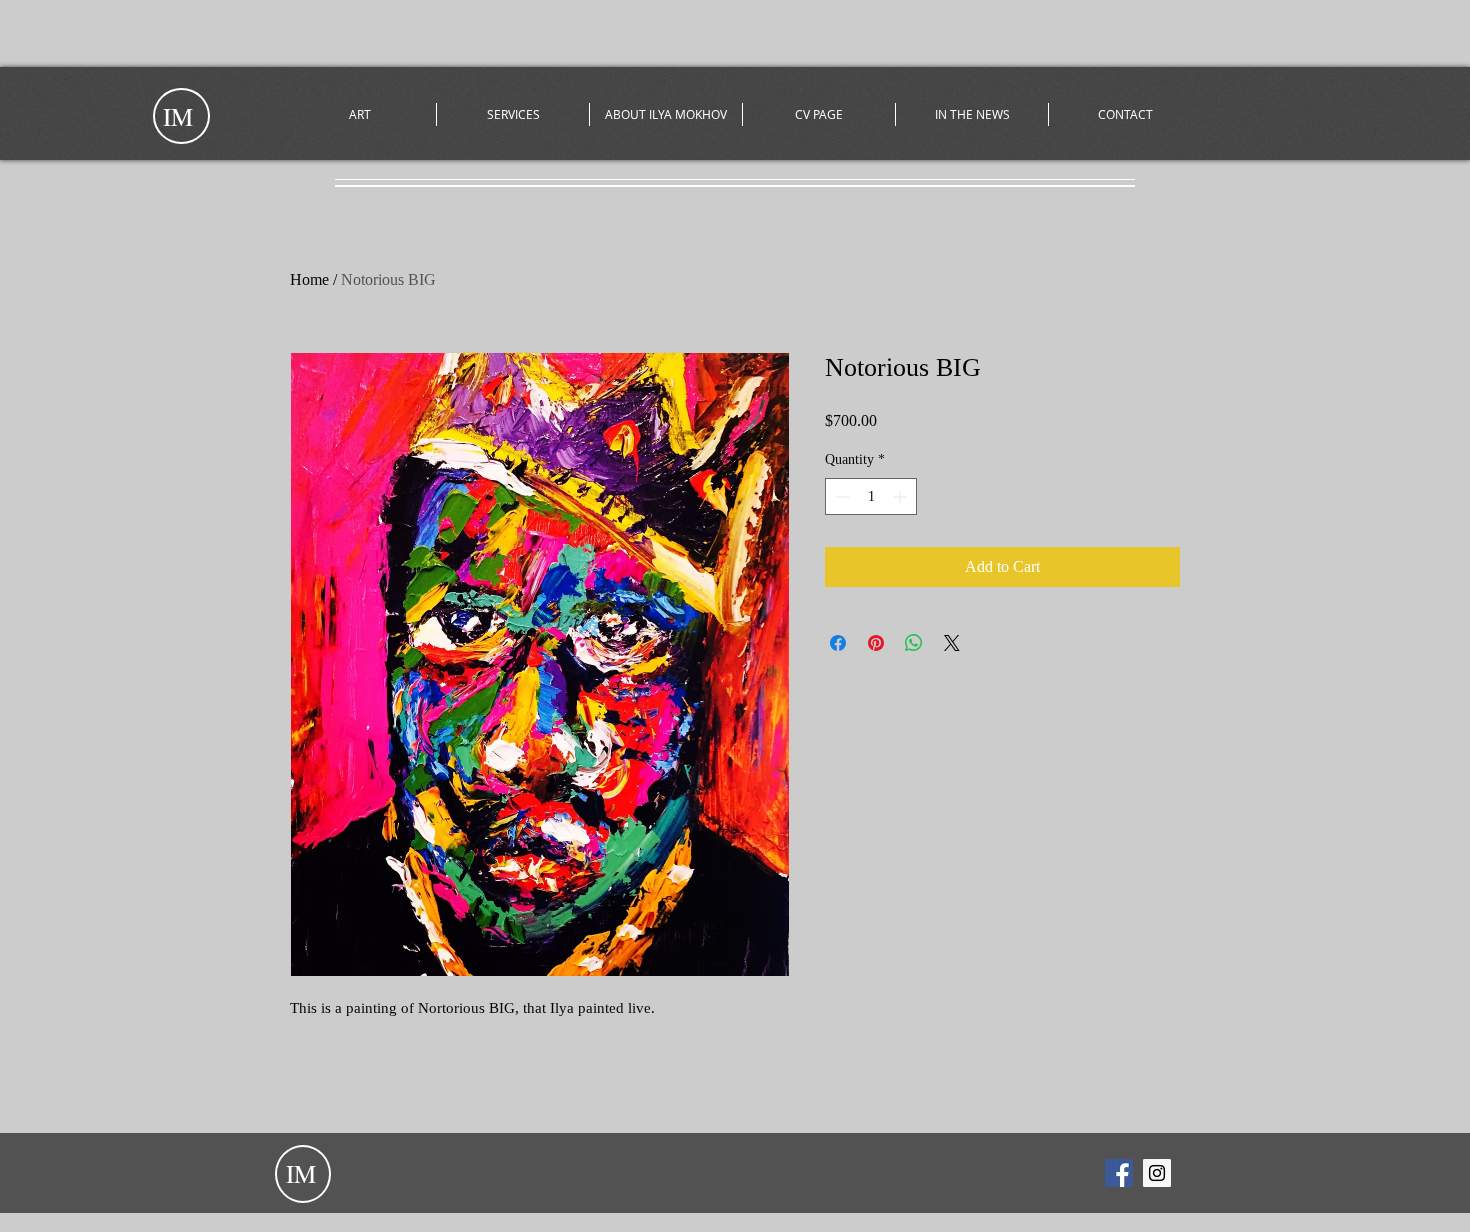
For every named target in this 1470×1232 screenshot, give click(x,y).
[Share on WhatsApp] (914, 643)
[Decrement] (840, 496)
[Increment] (901, 496)
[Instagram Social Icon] (1157, 1173)
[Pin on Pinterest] (876, 643)
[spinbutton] (871, 496)
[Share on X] (952, 643)
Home (309, 279)
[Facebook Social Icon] (1119, 1173)
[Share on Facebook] (838, 643)
